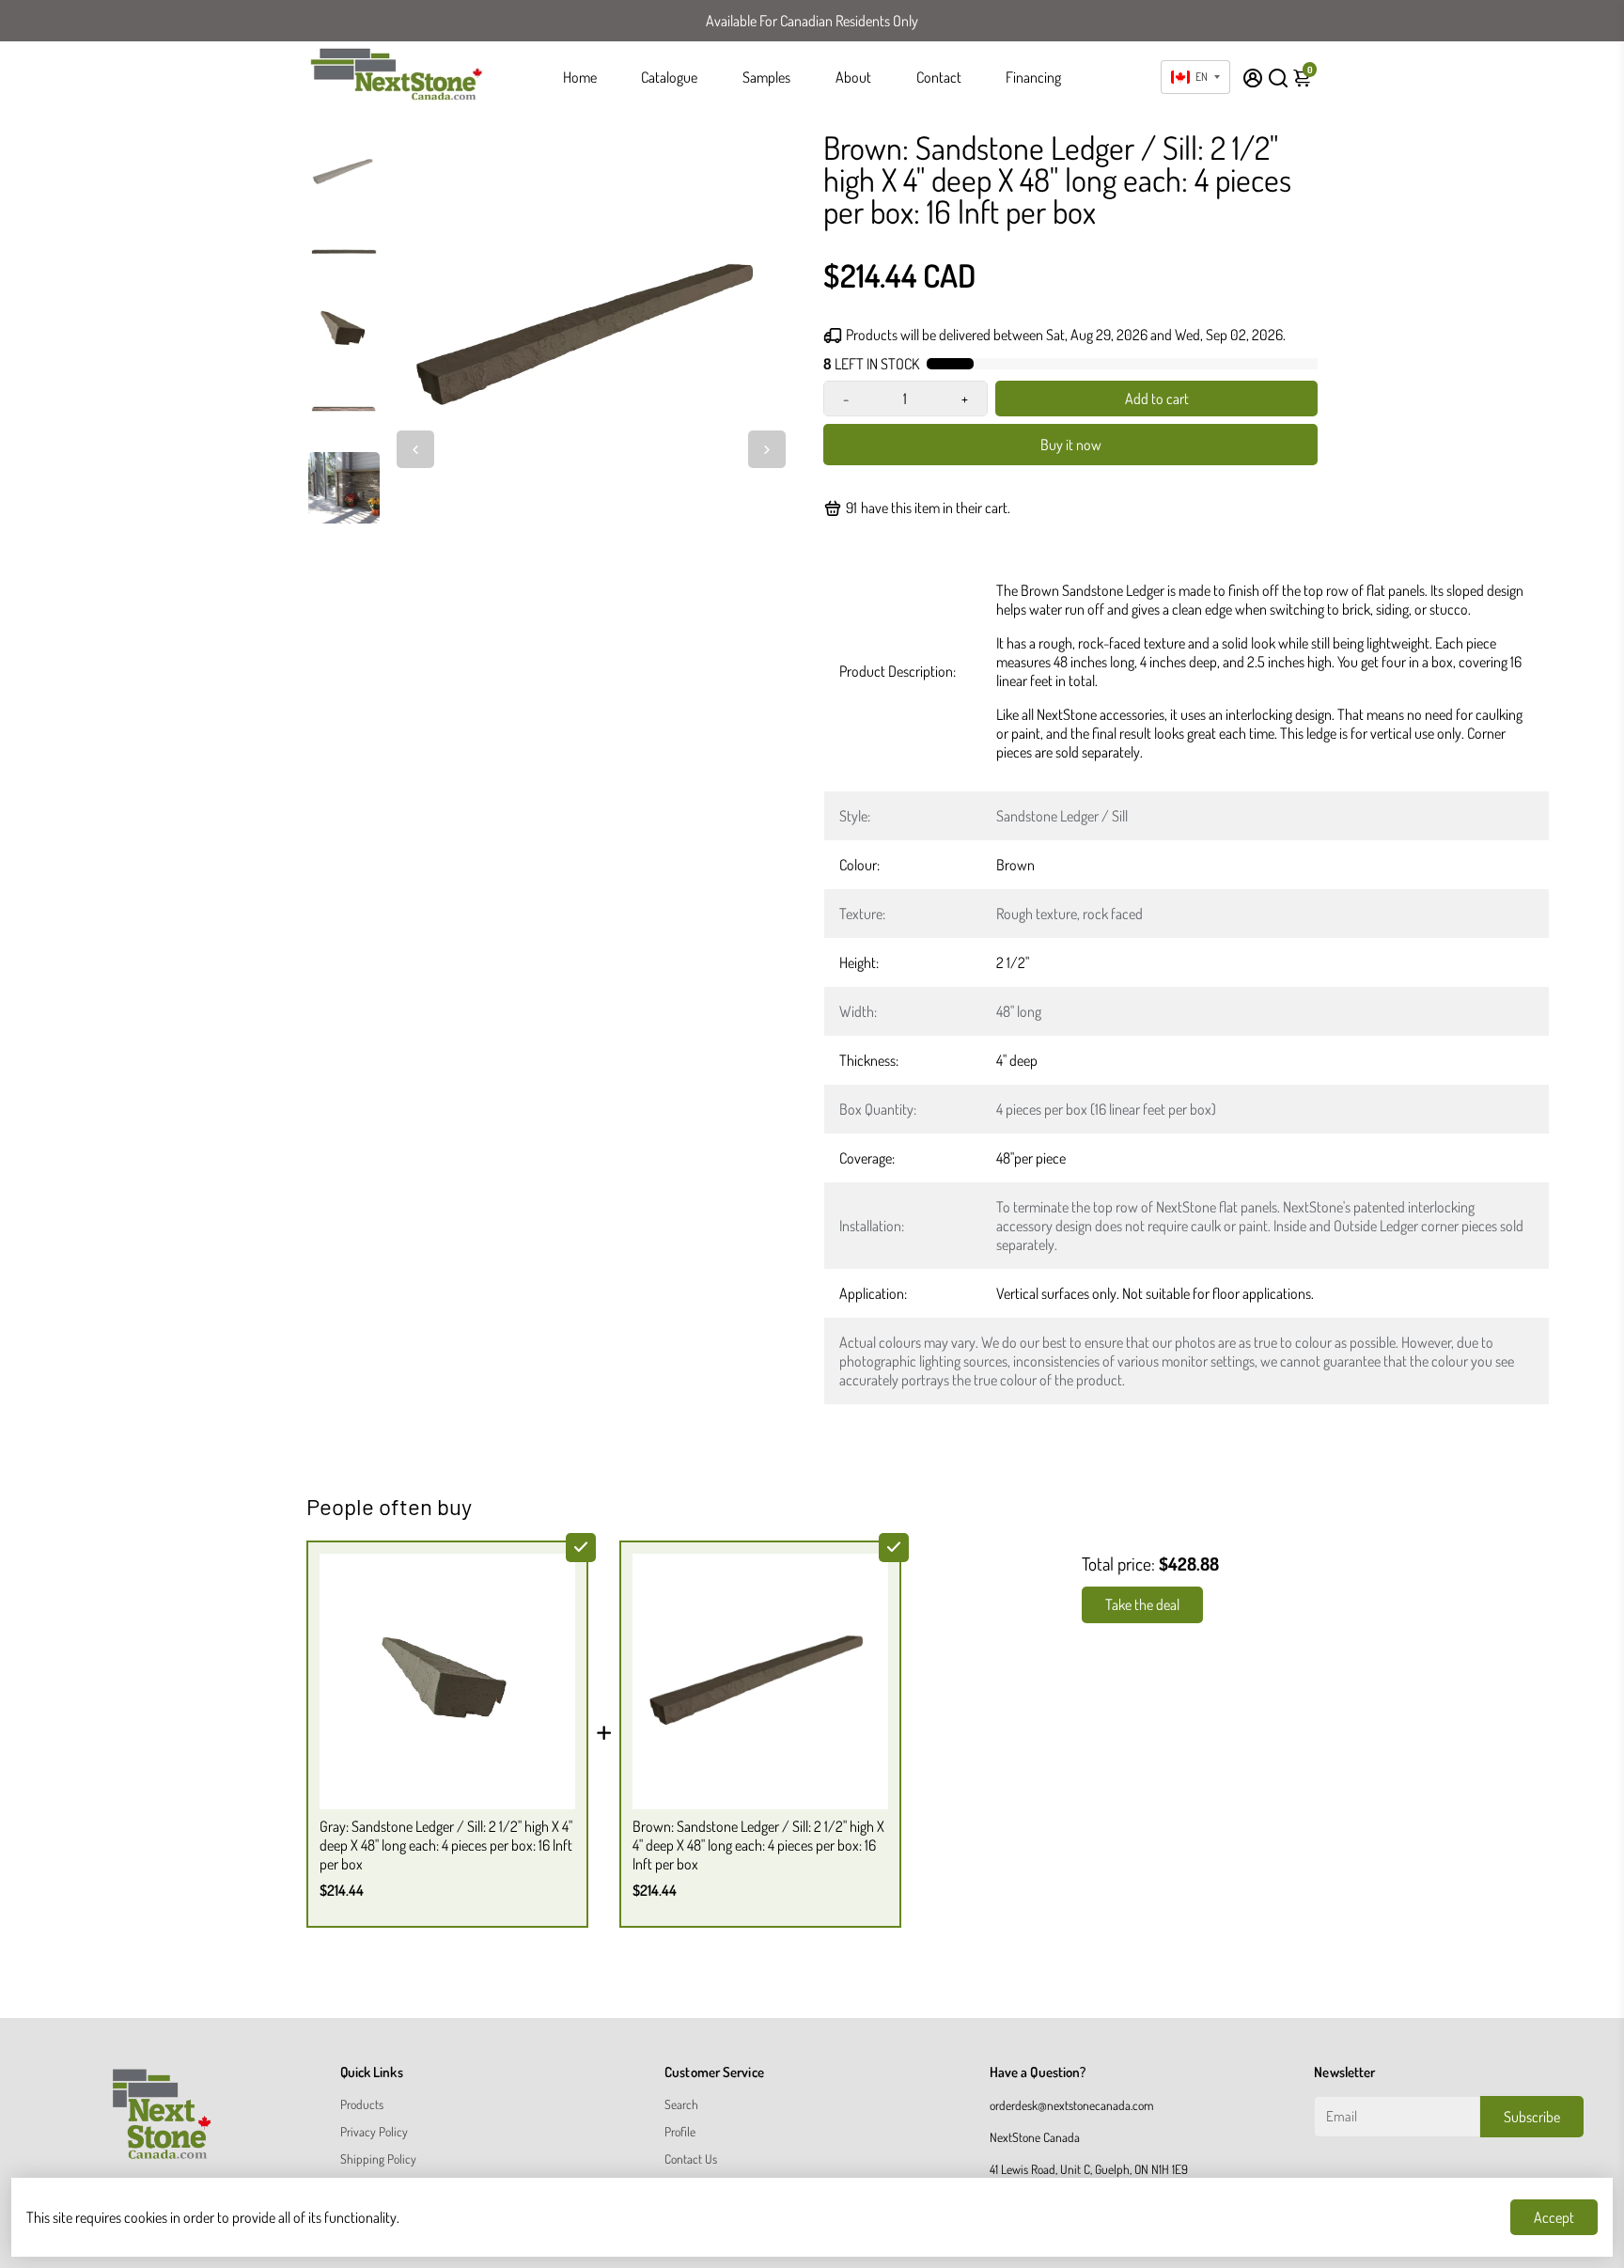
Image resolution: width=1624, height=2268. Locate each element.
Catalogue (669, 77)
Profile (680, 2131)
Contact (939, 77)
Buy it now (1071, 445)
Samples (766, 77)
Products (362, 2104)
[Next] (767, 449)
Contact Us (691, 2159)
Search (681, 2104)
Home (580, 77)
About (853, 77)
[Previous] (415, 449)
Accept (1554, 2217)
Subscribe (1532, 2117)
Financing (1033, 77)
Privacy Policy (374, 2131)
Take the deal (1142, 1604)
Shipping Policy (378, 2159)
